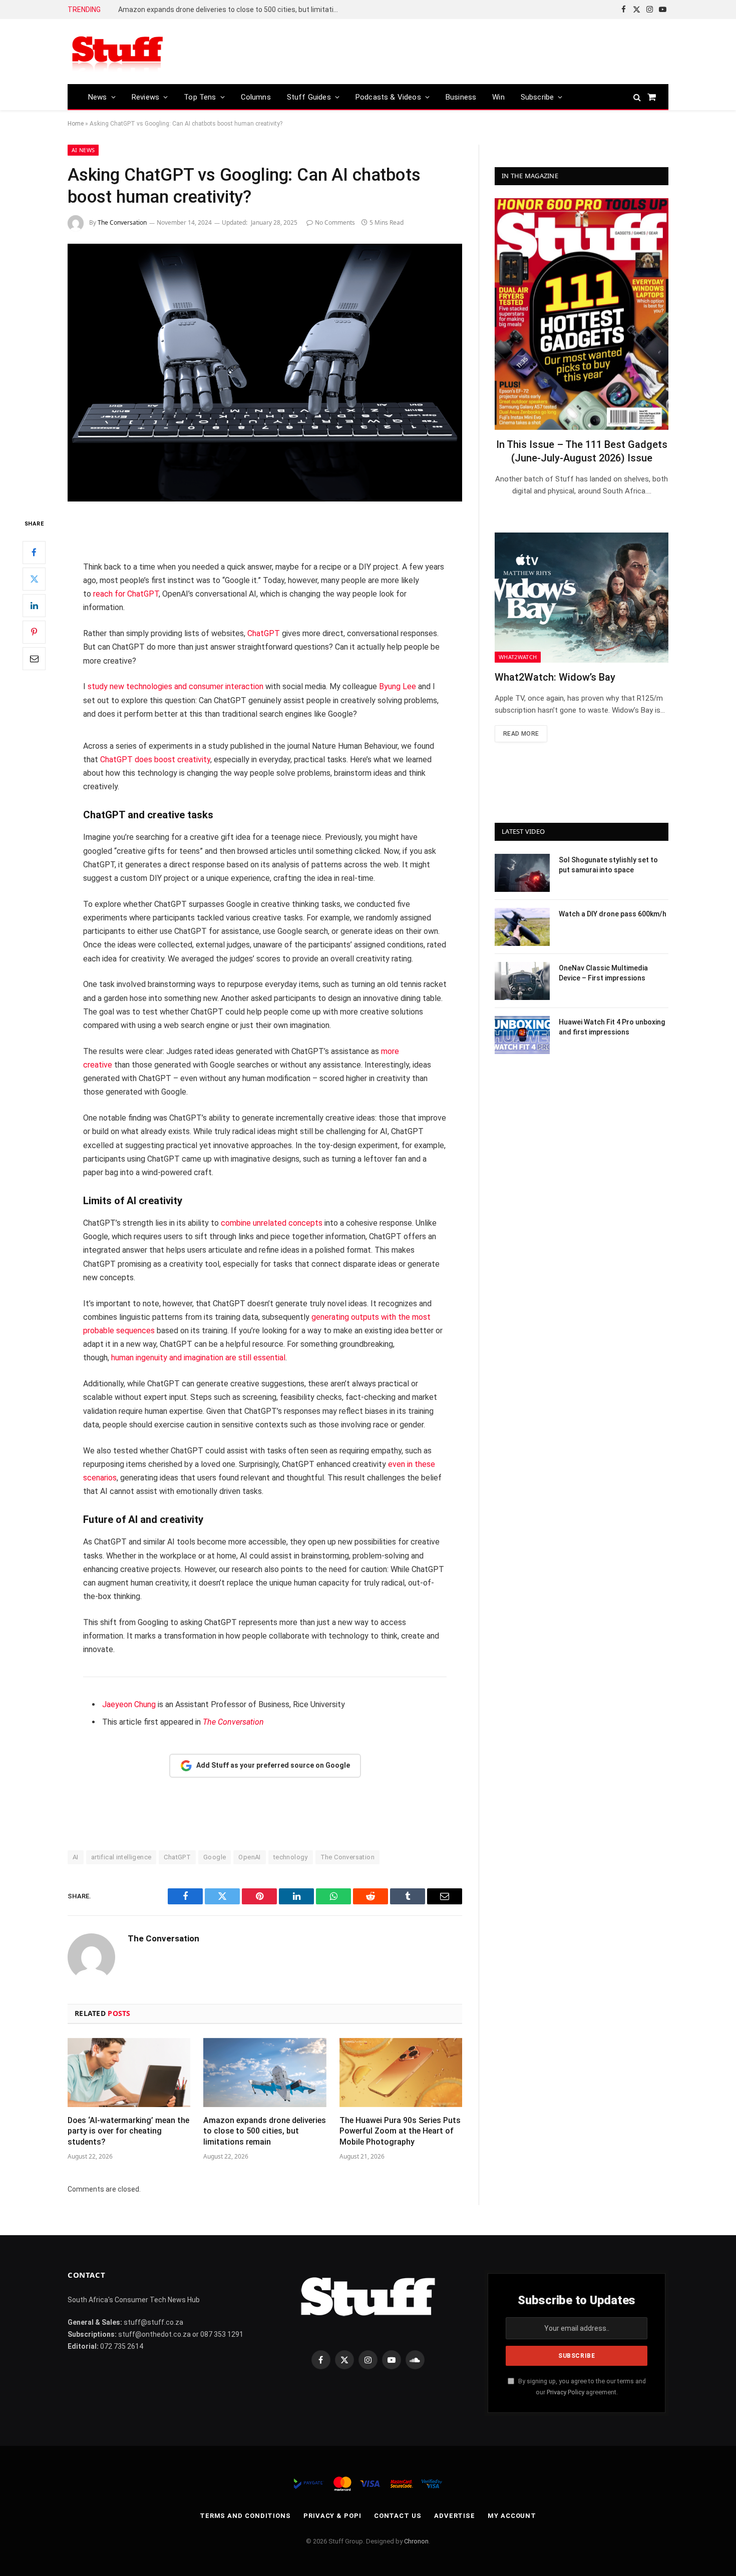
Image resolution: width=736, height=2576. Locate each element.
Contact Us (398, 2516)
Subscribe (537, 97)
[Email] (34, 659)
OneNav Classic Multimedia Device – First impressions (603, 973)
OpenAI (249, 1857)
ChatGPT (264, 633)
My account (512, 2516)
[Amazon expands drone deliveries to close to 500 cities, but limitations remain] (265, 2073)
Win (498, 97)
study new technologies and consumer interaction (175, 686)
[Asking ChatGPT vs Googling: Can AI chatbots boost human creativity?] (265, 373)
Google (215, 1857)
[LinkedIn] (34, 606)
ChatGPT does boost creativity (155, 759)
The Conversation (122, 222)
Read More (521, 734)
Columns (256, 97)
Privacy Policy (566, 2392)
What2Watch (518, 657)
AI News (83, 150)
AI (76, 1857)
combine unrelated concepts (272, 1223)
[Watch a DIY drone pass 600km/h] (522, 927)
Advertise (455, 2516)
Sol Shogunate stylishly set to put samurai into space (608, 865)
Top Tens (200, 97)
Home (76, 124)
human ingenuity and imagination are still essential (198, 1358)
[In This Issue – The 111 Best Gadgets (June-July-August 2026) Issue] (582, 314)
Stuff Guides (309, 97)
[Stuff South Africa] (118, 52)
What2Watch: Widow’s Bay (555, 677)
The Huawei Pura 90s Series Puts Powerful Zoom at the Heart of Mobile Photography (400, 2131)
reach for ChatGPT (126, 594)
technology (291, 1857)
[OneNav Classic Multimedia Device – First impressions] (522, 981)
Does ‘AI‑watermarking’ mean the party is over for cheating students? (128, 2131)
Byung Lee (398, 686)
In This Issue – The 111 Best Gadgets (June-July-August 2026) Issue (582, 451)
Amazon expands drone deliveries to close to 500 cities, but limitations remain (231, 10)
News (98, 97)
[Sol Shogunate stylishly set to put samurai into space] (522, 873)
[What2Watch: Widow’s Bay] (582, 598)
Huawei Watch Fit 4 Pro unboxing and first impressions (612, 1027)
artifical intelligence (121, 1857)
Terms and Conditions (245, 2516)
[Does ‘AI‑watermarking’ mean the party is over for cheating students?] (129, 2073)
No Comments (335, 222)
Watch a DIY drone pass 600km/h (613, 914)
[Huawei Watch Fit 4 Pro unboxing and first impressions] (522, 1035)
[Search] (637, 97)
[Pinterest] (34, 632)
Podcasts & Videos (388, 97)
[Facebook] (34, 553)
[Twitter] (34, 579)
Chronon (416, 2541)
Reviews (145, 97)
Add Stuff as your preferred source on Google (273, 1765)
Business (461, 97)
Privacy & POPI (332, 2516)
